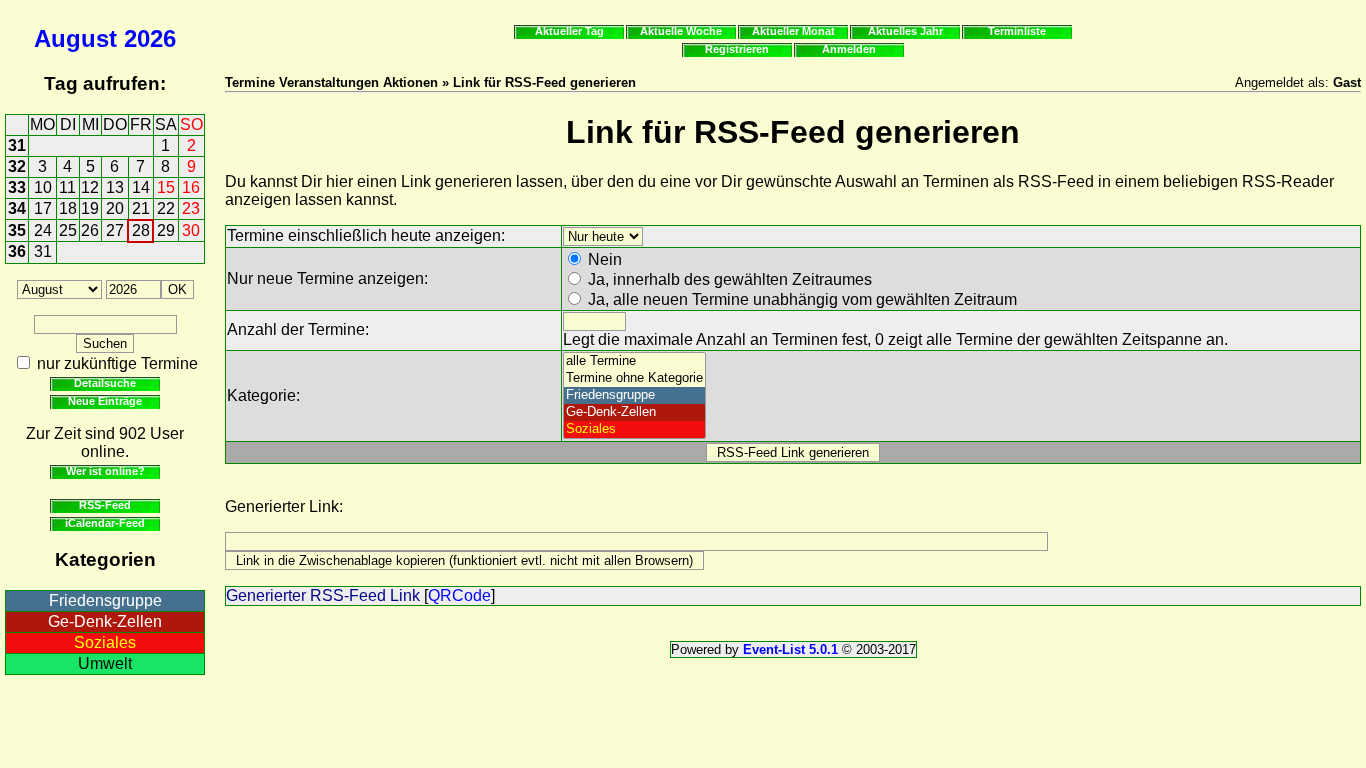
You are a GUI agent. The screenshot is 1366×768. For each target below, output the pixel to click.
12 (90, 187)
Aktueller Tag (569, 31)
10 (43, 187)
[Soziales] (634, 429)
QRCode (459, 595)
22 (166, 208)
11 (67, 187)
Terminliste (1017, 31)
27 (115, 230)
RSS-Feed (105, 505)
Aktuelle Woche (681, 31)
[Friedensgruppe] (634, 395)
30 (191, 230)
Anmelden (849, 49)
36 (17, 251)
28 (141, 230)
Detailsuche (105, 383)
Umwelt (105, 663)
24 (43, 230)
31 (17, 145)
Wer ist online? (105, 471)
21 (141, 208)
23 (191, 208)
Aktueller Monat (793, 31)
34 (17, 208)
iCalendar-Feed (105, 523)
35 (17, 230)
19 (90, 208)
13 (115, 187)
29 (166, 230)
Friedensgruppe (105, 600)
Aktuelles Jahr (905, 31)
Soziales (105, 642)
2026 (150, 38)
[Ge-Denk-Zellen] (634, 412)
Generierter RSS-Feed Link (323, 595)
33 (17, 187)
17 (43, 208)
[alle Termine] (634, 361)
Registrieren (737, 49)
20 (115, 208)
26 (90, 230)
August (75, 38)
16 (191, 187)
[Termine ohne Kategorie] (634, 378)
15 (166, 187)
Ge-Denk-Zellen (105, 621)
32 (17, 166)
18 (68, 208)
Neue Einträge (105, 401)
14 (141, 187)
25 (68, 230)
